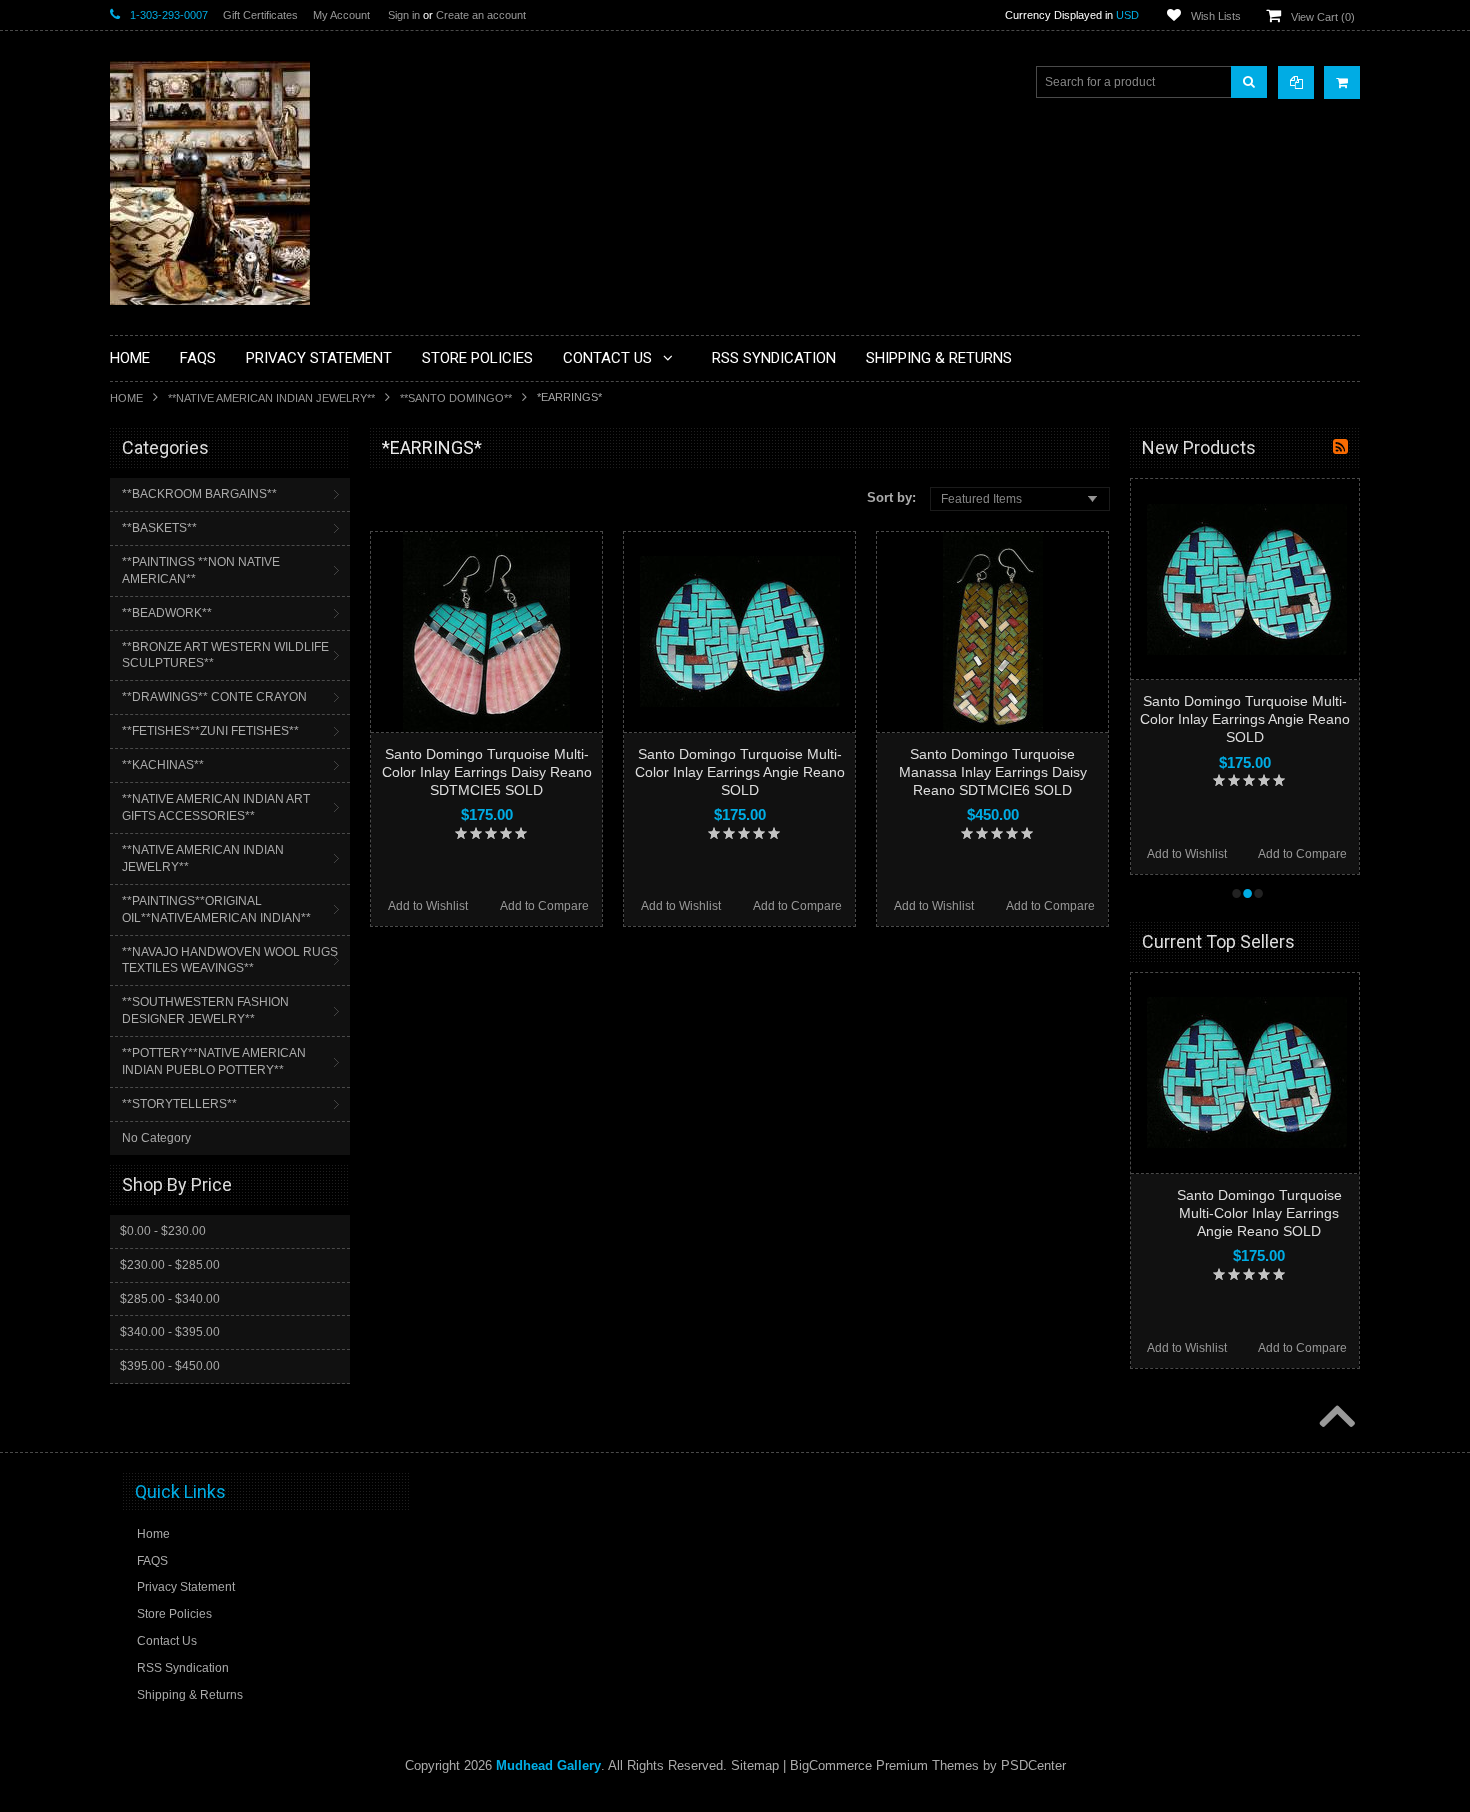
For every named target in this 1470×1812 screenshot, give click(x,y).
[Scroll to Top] (1335, 1418)
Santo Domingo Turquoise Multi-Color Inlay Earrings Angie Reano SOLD (740, 772)
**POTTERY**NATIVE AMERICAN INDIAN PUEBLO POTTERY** (214, 1061)
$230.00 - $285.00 (170, 1265)
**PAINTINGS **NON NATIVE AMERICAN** (201, 570)
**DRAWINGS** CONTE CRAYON (214, 697)
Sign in (404, 15)
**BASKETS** (159, 528)
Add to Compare (544, 906)
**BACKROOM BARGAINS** (199, 494)
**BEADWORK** (167, 613)
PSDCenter (1033, 1765)
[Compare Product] (1296, 82)
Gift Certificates (260, 15)
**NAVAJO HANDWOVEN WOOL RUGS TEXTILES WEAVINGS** (230, 960)
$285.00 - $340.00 (170, 1299)
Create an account (481, 15)
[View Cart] (1342, 82)
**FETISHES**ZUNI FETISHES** (210, 731)
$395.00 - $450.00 (170, 1366)
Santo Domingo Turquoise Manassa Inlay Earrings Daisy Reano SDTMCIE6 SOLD (993, 772)
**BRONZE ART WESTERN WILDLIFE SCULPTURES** (225, 655)
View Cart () (1323, 17)
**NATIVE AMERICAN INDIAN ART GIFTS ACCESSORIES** (216, 807)
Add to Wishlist (428, 906)
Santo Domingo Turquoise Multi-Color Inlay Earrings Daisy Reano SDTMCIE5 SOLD (487, 772)
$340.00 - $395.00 (170, 1332)
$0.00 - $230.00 (163, 1231)
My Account (341, 15)
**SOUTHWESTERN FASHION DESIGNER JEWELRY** (205, 1010)
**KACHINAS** (163, 765)
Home (126, 398)
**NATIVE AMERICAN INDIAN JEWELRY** (271, 398)
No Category (156, 1138)
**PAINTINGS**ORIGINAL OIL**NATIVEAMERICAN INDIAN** (216, 909)
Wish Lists (1216, 16)
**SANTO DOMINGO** (456, 398)
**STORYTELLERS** (179, 1104)
